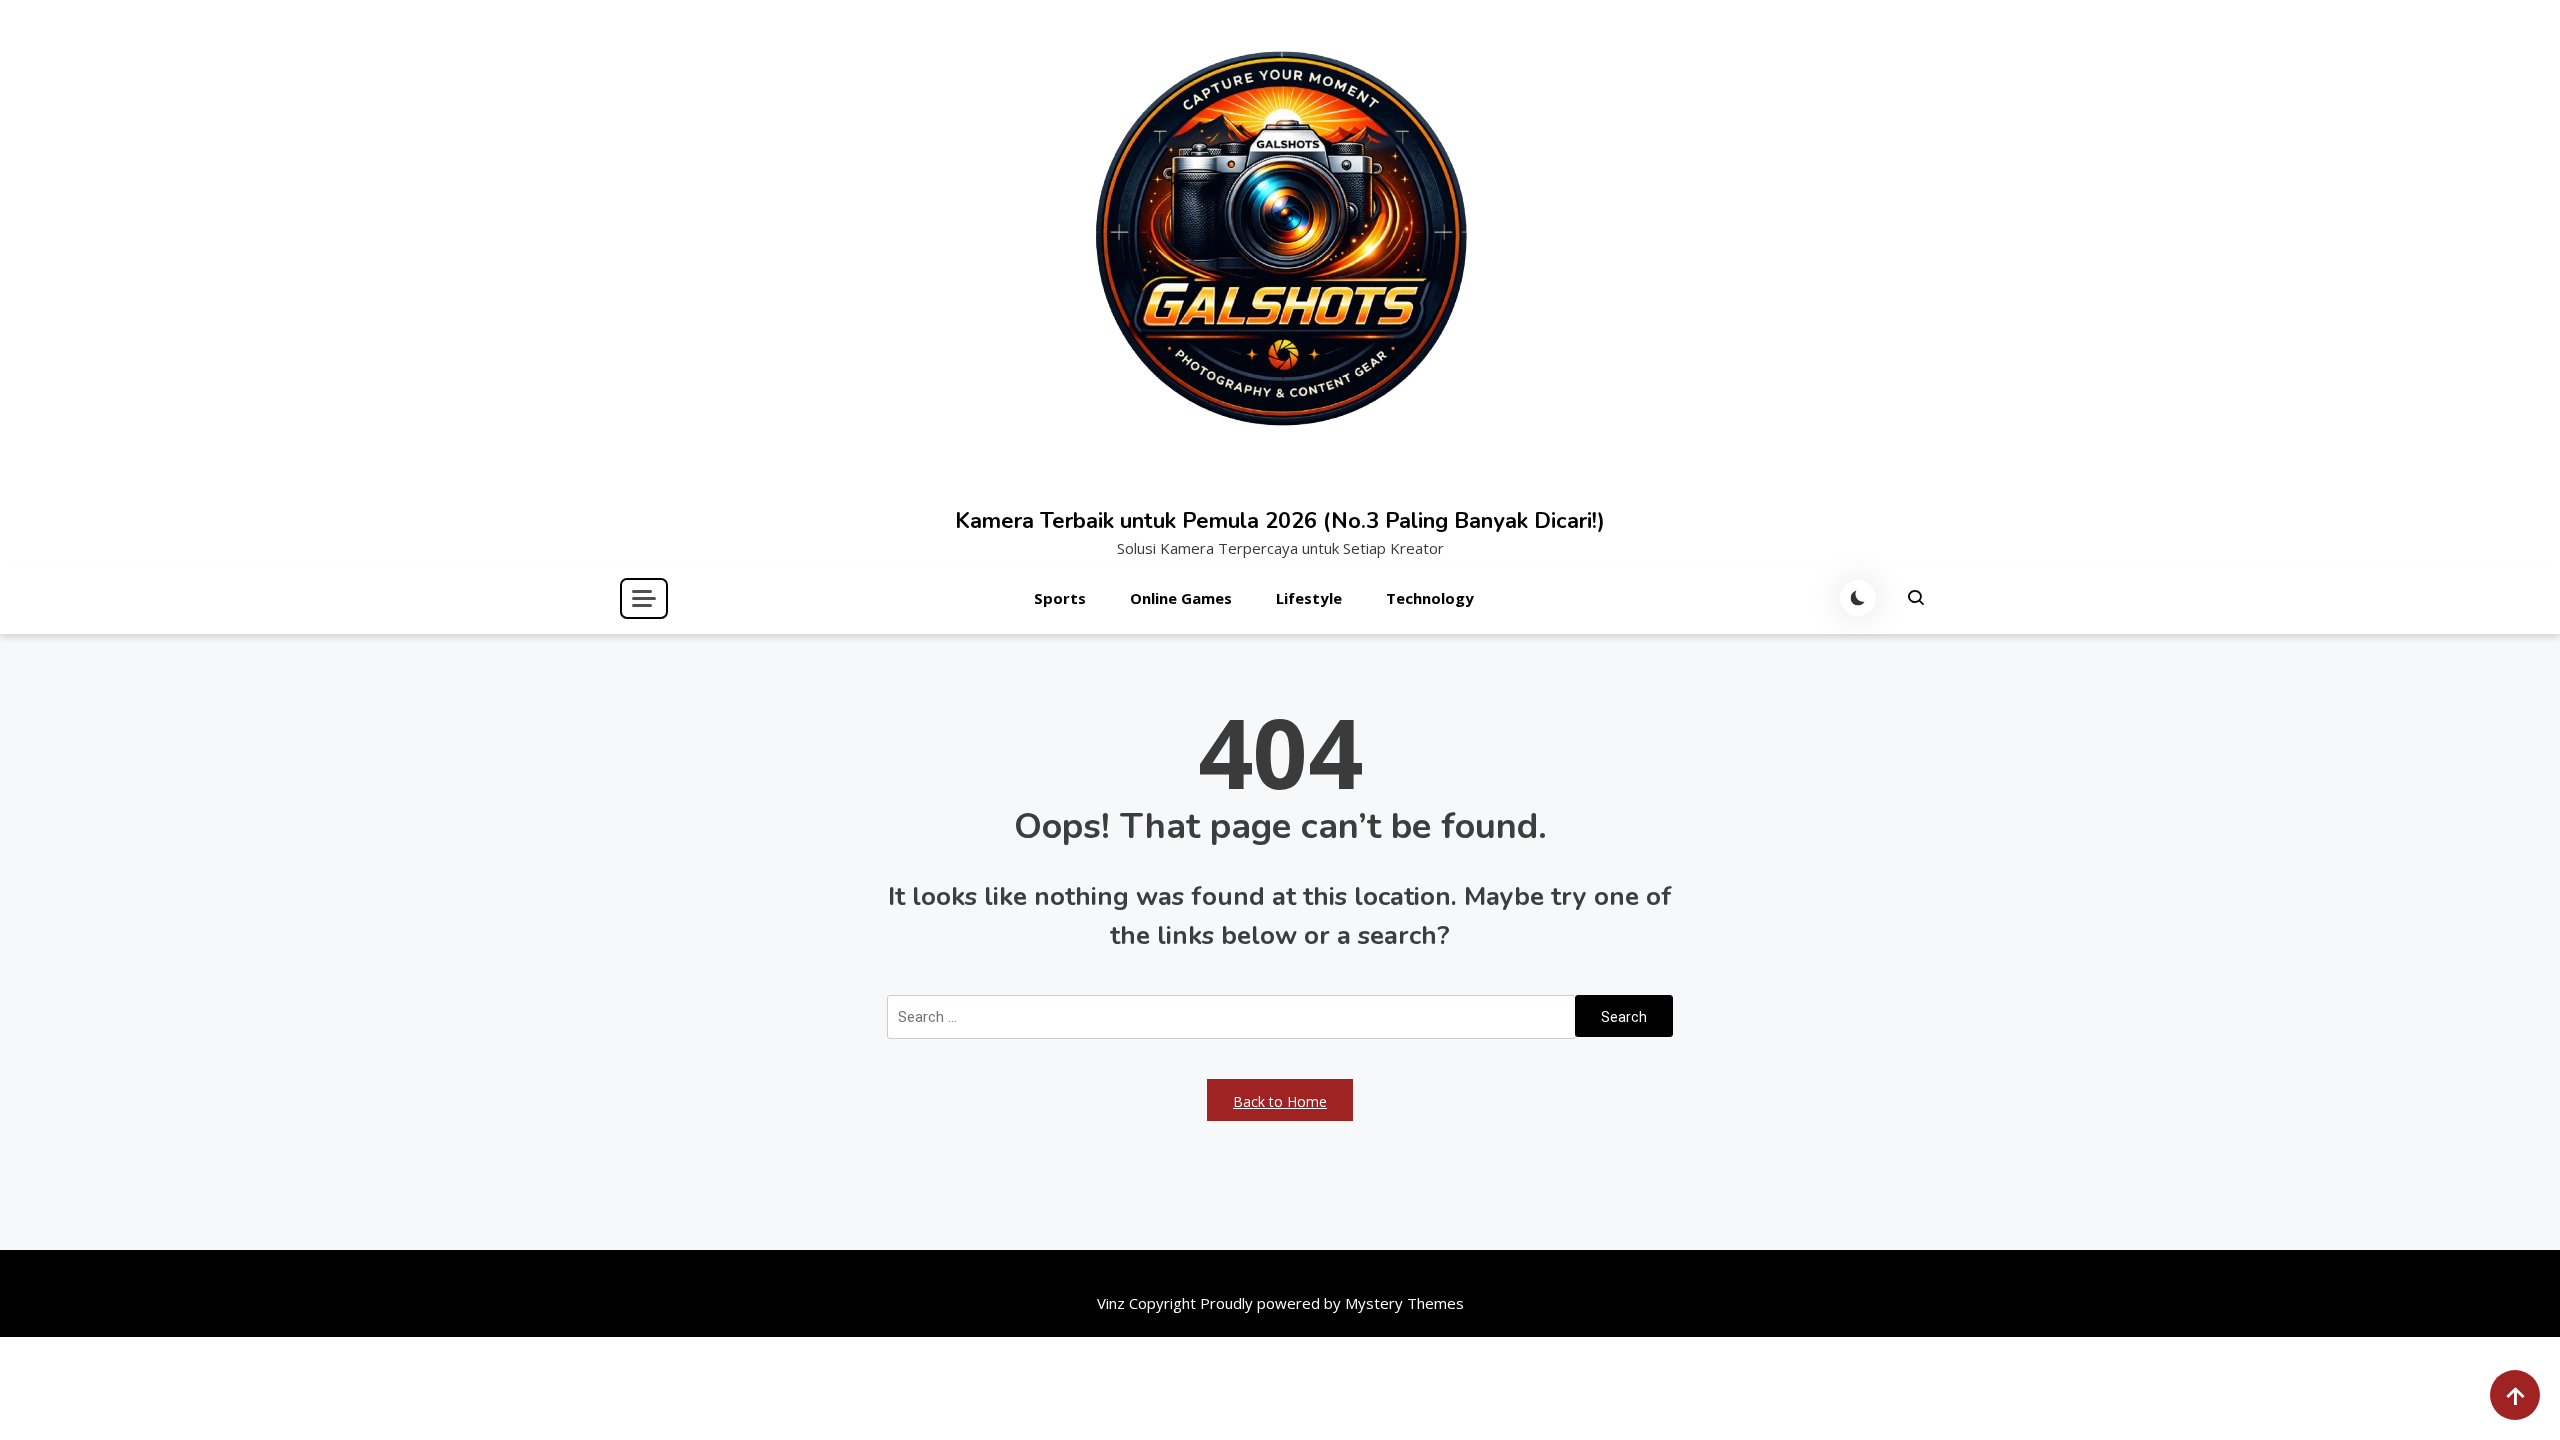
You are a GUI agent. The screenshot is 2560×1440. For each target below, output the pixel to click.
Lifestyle (1309, 598)
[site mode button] (1858, 598)
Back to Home (1280, 1101)
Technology (1430, 598)
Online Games (1181, 598)
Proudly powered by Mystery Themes (1332, 1303)
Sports (1060, 598)
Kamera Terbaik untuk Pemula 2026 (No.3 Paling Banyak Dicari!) (1280, 521)
